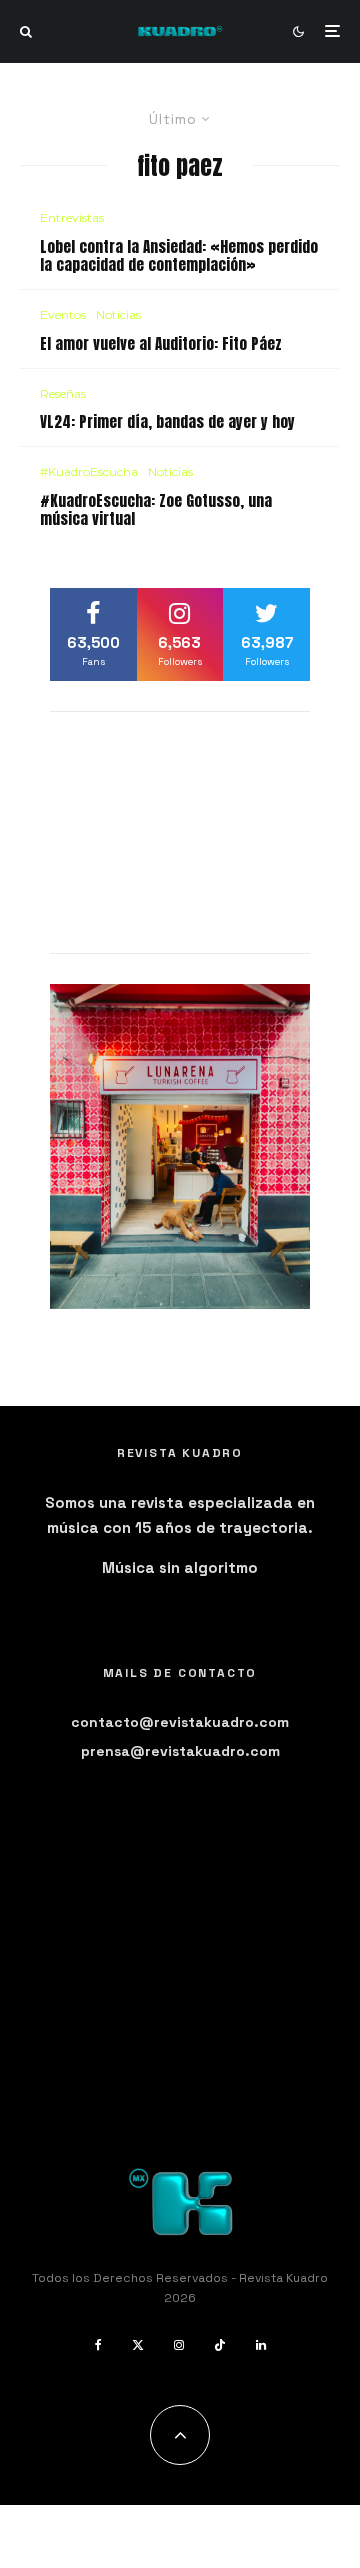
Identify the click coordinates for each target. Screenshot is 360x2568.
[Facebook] (98, 2345)
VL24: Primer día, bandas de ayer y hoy (167, 422)
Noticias (118, 314)
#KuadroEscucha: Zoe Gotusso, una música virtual (156, 510)
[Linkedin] (261, 2345)
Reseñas (63, 393)
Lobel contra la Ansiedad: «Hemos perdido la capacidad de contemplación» (179, 256)
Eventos (63, 314)
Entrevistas (72, 217)
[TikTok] (220, 2345)
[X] (138, 2345)
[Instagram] (179, 2345)
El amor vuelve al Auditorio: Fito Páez (161, 344)
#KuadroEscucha (89, 471)
